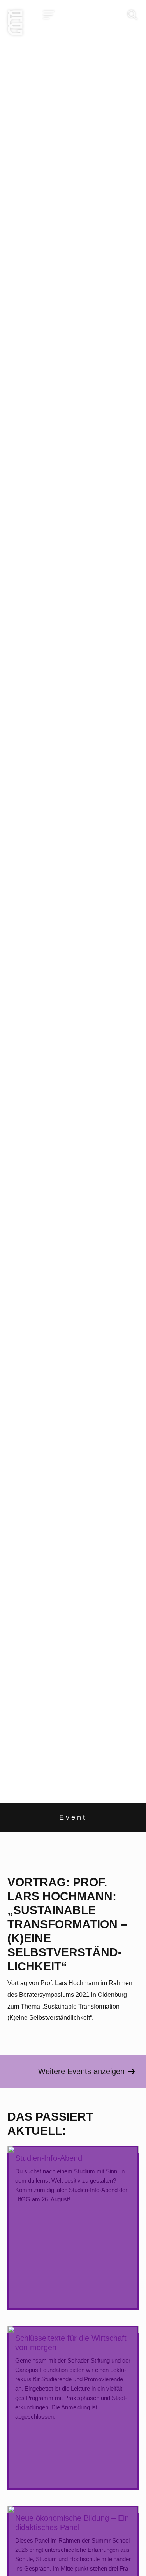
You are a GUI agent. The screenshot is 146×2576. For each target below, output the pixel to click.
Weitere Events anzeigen (81, 2071)
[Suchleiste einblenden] (132, 15)
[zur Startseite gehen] (15, 25)
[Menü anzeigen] (49, 15)
